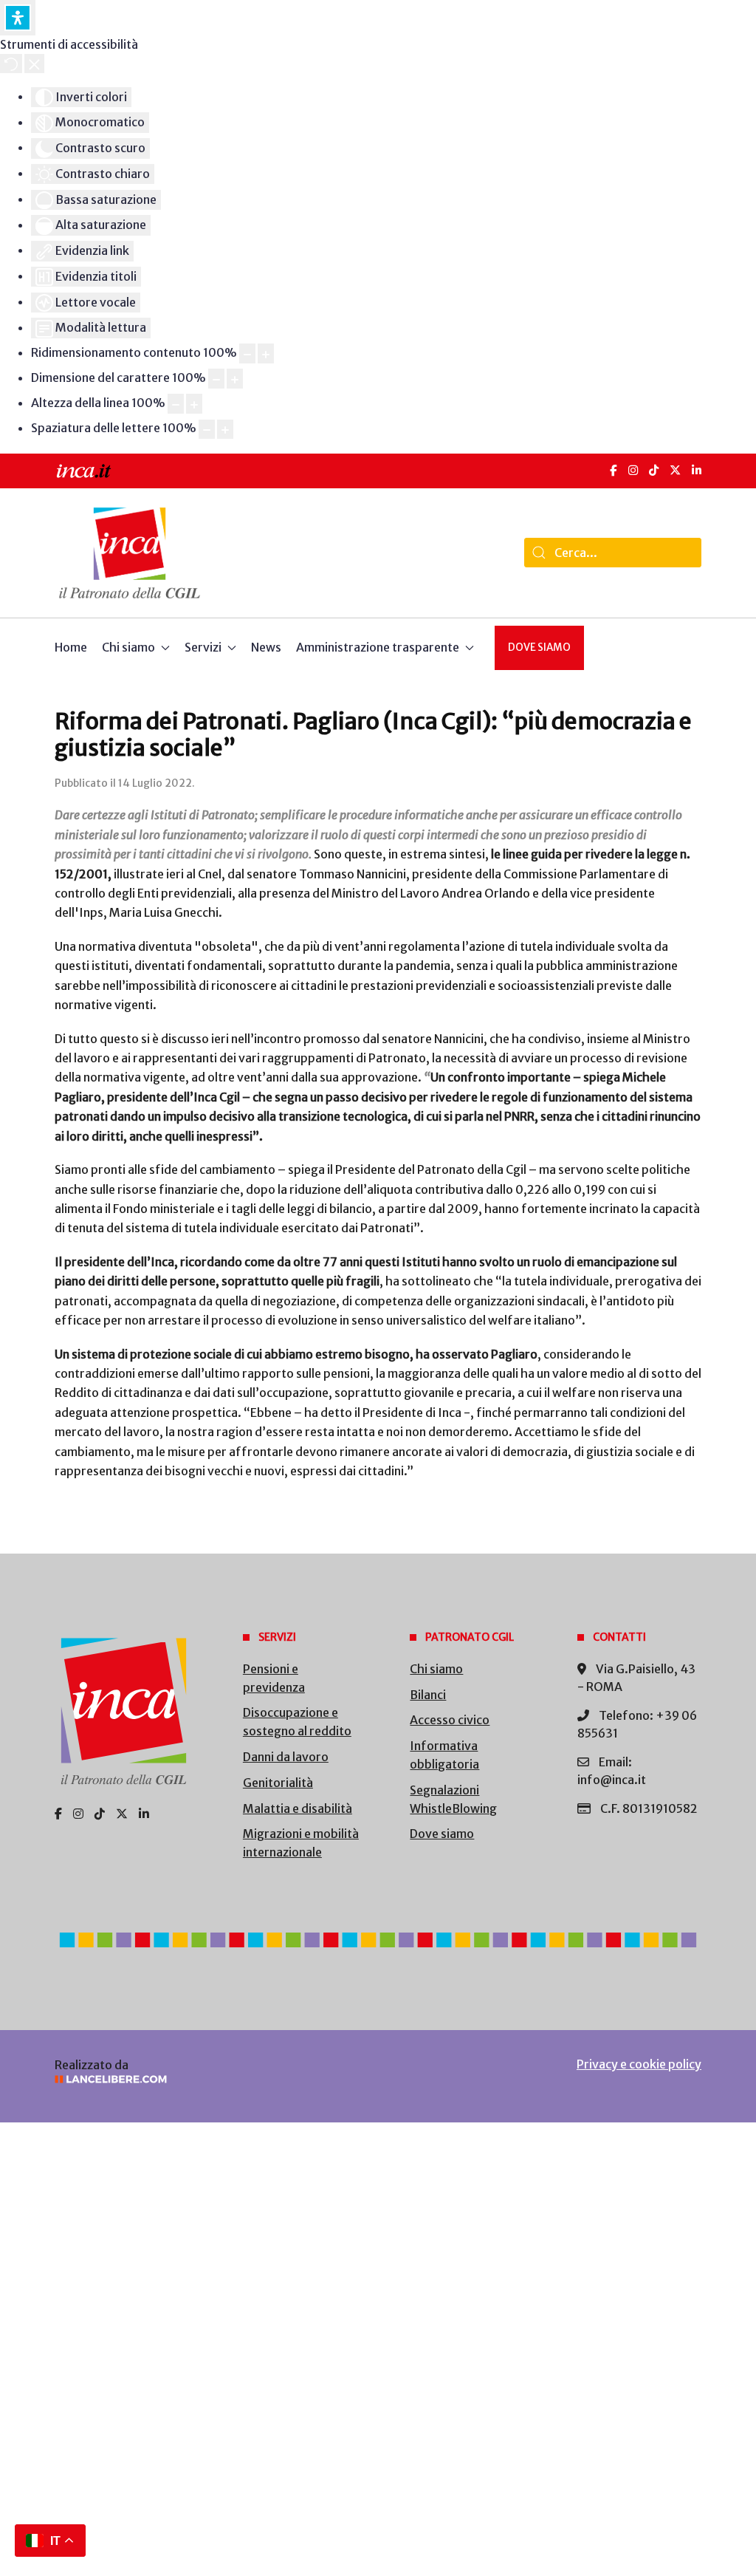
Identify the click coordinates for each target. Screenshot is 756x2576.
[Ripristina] (11, 64)
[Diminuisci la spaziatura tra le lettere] (207, 430)
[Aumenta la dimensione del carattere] (235, 379)
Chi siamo (436, 1669)
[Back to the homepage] (130, 553)
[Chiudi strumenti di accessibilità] (34, 64)
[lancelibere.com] (204, 2079)
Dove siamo (539, 648)
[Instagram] (633, 470)
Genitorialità (278, 1783)
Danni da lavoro (286, 1757)
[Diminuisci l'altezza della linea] (176, 404)
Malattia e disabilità (298, 1808)
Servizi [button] (203, 647)
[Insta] (78, 1814)
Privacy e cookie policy (639, 2064)
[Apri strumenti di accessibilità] (18, 18)
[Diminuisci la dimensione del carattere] (216, 379)
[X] (675, 470)
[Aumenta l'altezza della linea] (194, 404)
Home (71, 647)
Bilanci (428, 1695)
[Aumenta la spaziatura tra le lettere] (225, 430)
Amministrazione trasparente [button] (378, 647)
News (266, 647)
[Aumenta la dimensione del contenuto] (266, 353)
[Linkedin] (144, 1814)
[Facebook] (614, 470)
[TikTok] (654, 470)
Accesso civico (450, 1720)
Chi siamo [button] (128, 647)
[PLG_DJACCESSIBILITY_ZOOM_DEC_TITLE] (247, 353)
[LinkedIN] (697, 470)
